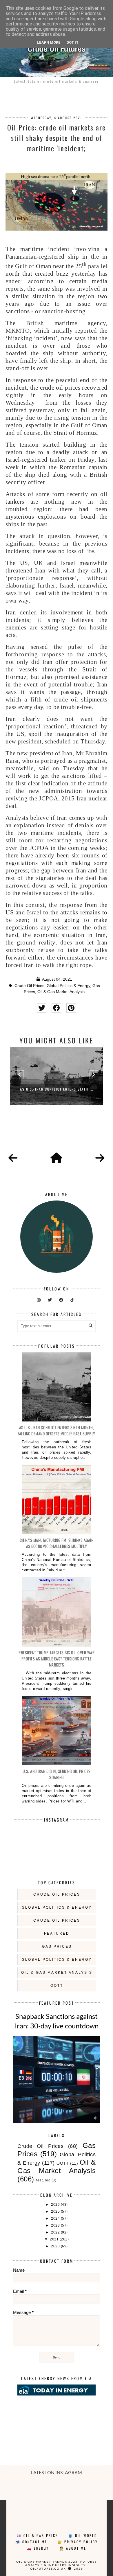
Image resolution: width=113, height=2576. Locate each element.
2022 (56, 2232)
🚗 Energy (38, 2548)
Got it (72, 42)
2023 (56, 2225)
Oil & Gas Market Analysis (61, 992)
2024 (56, 2218)
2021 (55, 2239)
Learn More (49, 42)
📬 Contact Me (31, 2542)
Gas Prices (57, 1947)
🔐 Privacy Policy (78, 2542)
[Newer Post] (13, 1158)
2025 (56, 2212)
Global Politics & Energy (68, 986)
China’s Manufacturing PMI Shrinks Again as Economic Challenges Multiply (57, 1543)
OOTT (57, 1986)
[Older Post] (100, 1158)
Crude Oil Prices (29, 986)
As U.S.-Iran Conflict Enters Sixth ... (57, 1089)
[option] (57, 1076)
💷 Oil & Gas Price (37, 2535)
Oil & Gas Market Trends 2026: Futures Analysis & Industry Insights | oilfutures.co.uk (57, 2565)
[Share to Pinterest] (71, 1008)
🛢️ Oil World (83, 2535)
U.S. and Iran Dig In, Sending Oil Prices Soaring (57, 1774)
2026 (56, 2205)
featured (57, 1934)
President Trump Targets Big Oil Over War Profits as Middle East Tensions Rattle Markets (57, 1659)
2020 (56, 2246)
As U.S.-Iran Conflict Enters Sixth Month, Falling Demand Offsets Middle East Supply (57, 1430)
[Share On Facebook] (56, 1008)
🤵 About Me (73, 2548)
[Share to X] (42, 1008)
